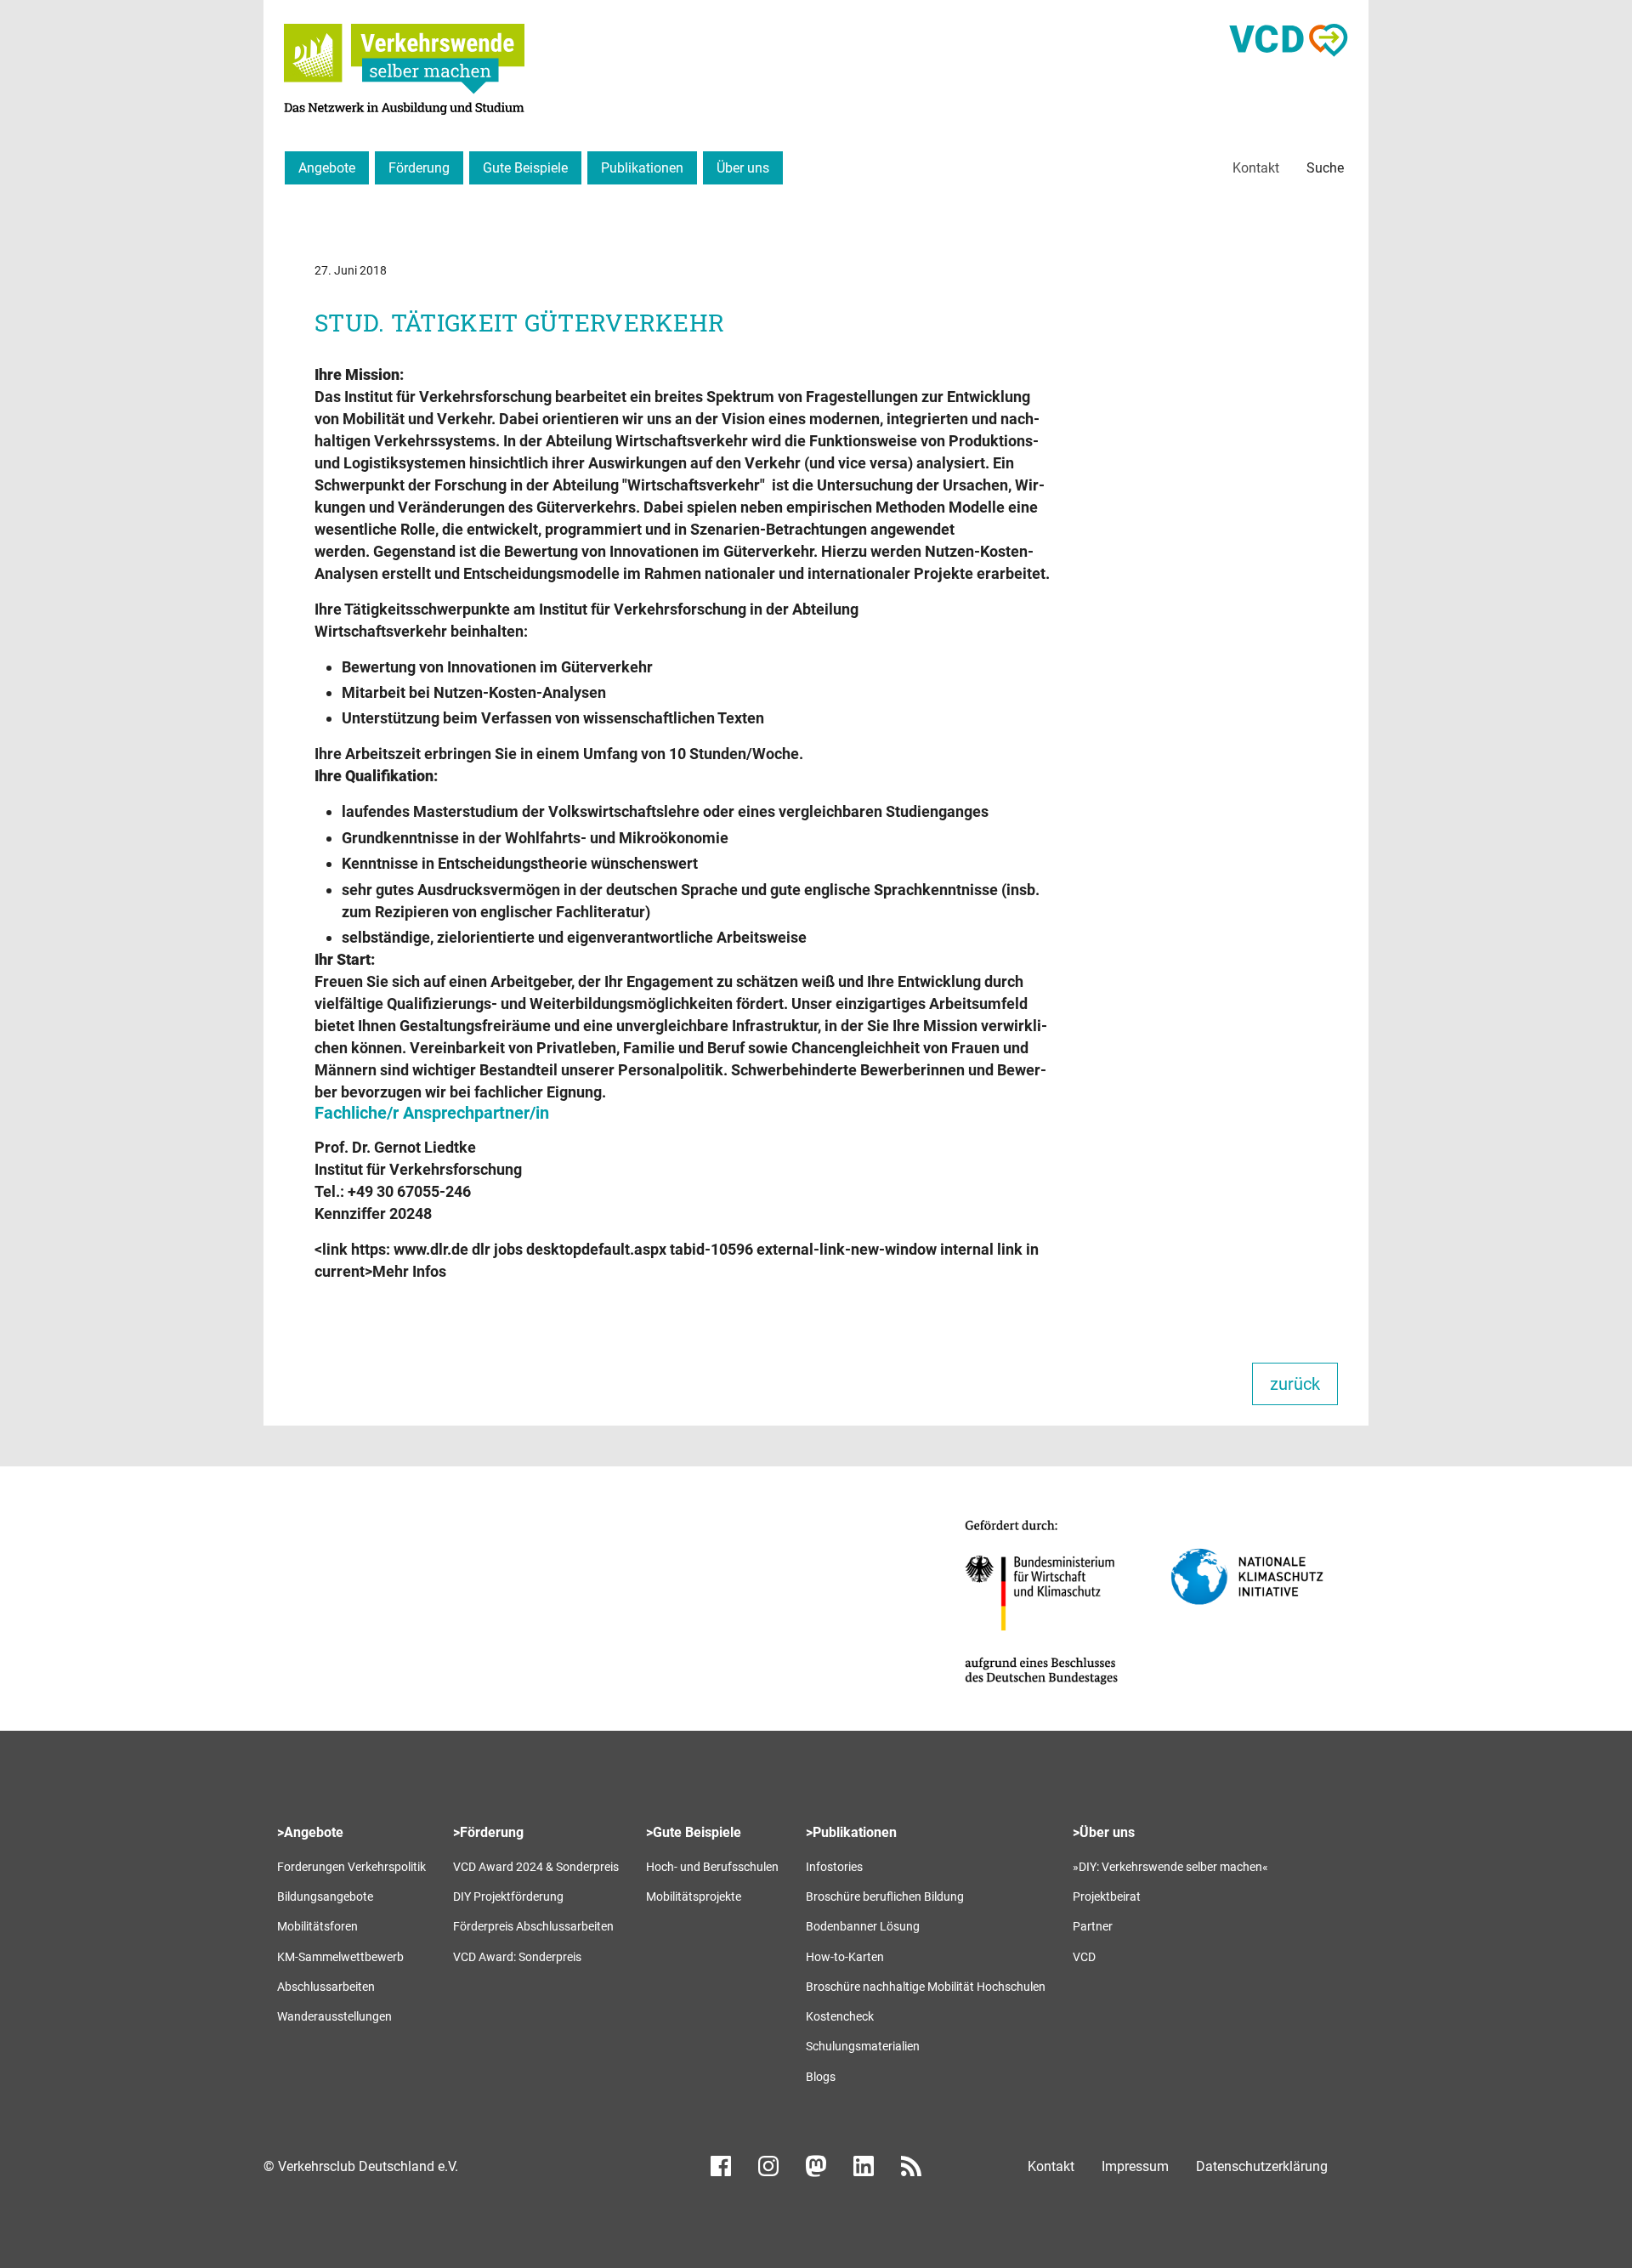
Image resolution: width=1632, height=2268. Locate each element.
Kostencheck (840, 2016)
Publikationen (642, 168)
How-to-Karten (845, 1957)
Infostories (834, 1867)
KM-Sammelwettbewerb (340, 1957)
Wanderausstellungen (334, 2016)
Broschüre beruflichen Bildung (885, 1897)
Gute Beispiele (525, 168)
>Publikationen (851, 1832)
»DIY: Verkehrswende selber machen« (1170, 1867)
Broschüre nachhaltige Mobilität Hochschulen (926, 1987)
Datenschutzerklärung (1262, 2166)
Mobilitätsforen (317, 1926)
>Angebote (310, 1832)
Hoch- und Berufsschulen (712, 1867)
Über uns (743, 168)
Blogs (821, 2077)
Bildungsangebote (325, 1897)
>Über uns (1104, 1832)
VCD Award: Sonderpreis (517, 1957)
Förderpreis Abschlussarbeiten (533, 1926)
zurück (1295, 1384)
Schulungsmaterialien (863, 2046)
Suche (1325, 168)
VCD (1084, 1957)
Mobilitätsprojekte (694, 1897)
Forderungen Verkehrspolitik (351, 1867)
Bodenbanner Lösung (863, 1926)
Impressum (1135, 2166)
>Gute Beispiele (694, 1832)
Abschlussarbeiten (326, 1987)
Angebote (327, 168)
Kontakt (1256, 168)
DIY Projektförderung (508, 1897)
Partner (1093, 1926)
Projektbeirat (1107, 1897)
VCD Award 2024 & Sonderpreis (536, 1867)
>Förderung (488, 1832)
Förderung (419, 168)
